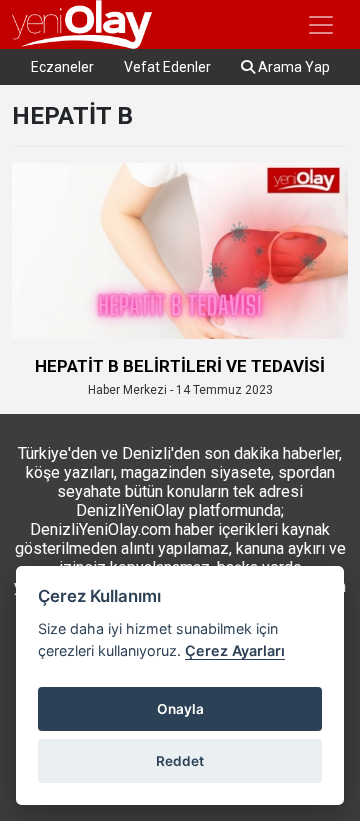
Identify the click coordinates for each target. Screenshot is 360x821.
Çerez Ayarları (235, 650)
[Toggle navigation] (321, 25)
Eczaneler (62, 67)
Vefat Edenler (167, 67)
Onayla (180, 709)
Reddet (180, 761)
